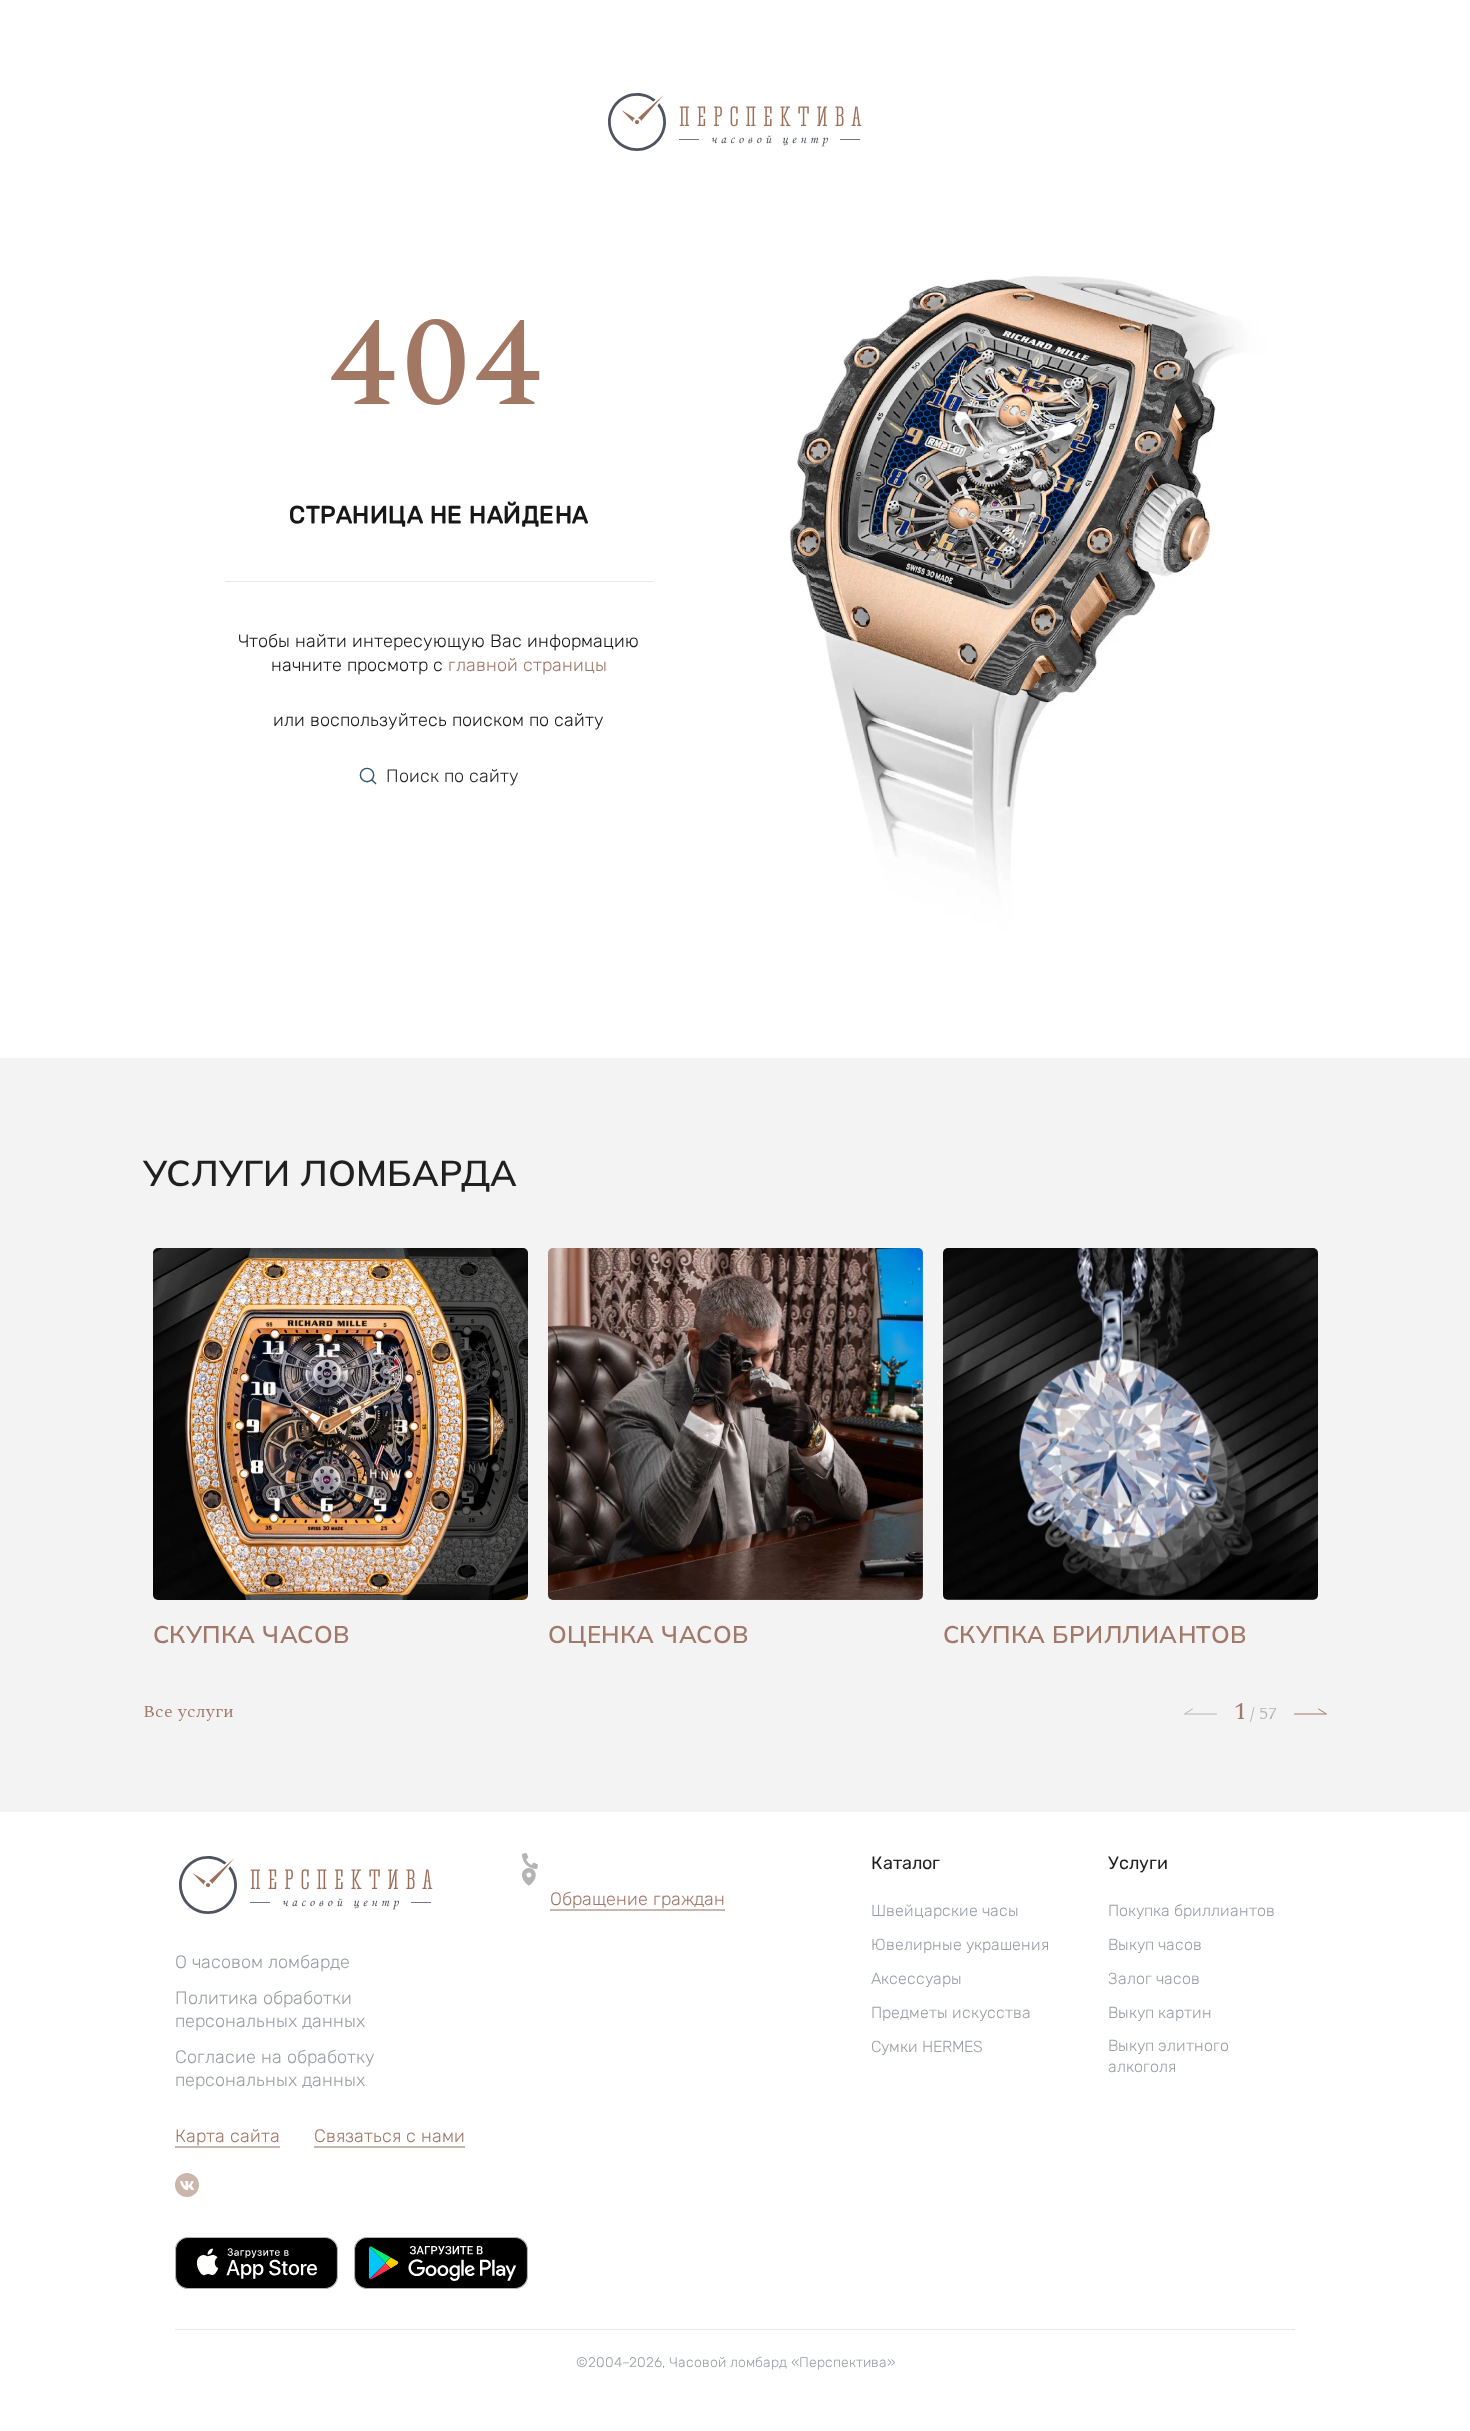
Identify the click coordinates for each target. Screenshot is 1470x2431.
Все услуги (188, 1711)
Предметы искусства (951, 2012)
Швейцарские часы (945, 1910)
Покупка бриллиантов (1191, 1910)
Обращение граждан (637, 1899)
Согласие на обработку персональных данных (275, 2068)
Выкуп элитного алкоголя (1168, 2056)
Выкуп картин (1160, 2012)
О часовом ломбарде (262, 1962)
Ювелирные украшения (960, 1944)
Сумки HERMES (927, 2046)
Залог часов (1154, 1978)
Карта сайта (227, 2136)
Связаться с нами (389, 2136)
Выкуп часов (1155, 1944)
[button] (637, 1900)
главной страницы (527, 665)
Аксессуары (916, 1978)
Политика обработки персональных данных (270, 2009)
